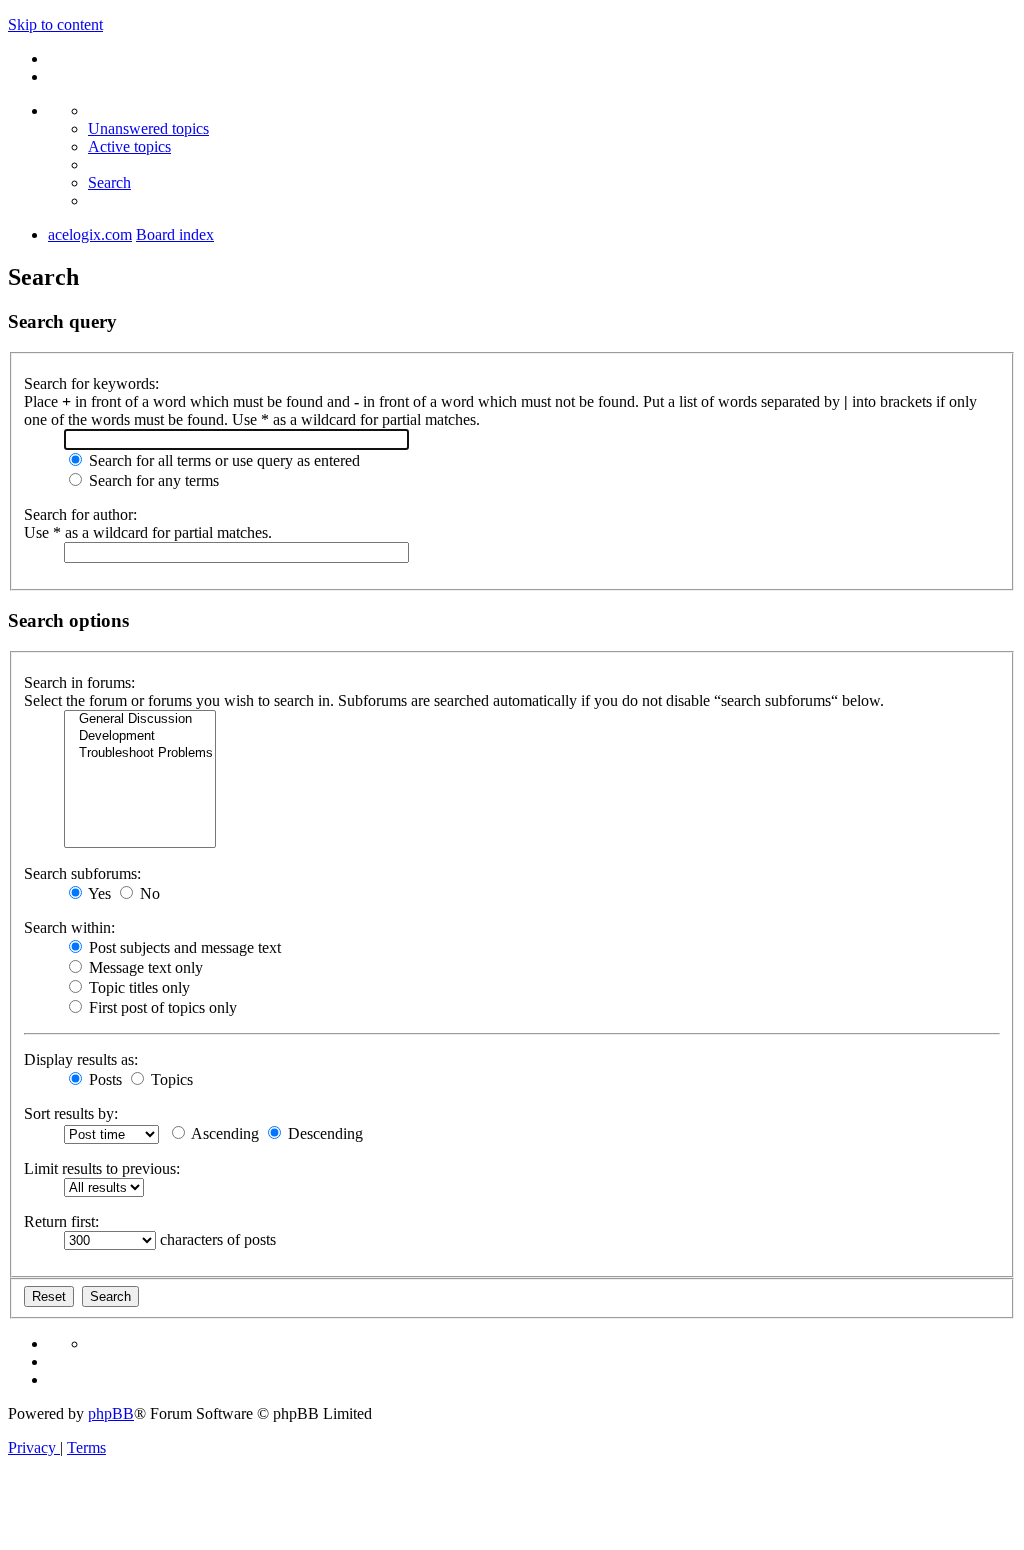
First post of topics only (161, 1007)
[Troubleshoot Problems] (140, 753)
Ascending (223, 1133)
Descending (323, 1133)
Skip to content (55, 24)
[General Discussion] (140, 719)
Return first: (61, 1221)
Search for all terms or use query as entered (222, 460)
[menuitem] (148, 128)
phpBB (111, 1413)
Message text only (144, 967)
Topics (170, 1079)
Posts (103, 1079)
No (148, 893)
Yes (98, 893)
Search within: (69, 927)
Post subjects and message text (183, 947)
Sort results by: (71, 1113)
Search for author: (80, 514)
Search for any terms (152, 480)
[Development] (140, 736)
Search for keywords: (91, 383)
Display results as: (81, 1059)
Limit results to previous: (102, 1168)
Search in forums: (79, 682)
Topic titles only (137, 987)
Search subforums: (82, 873)
